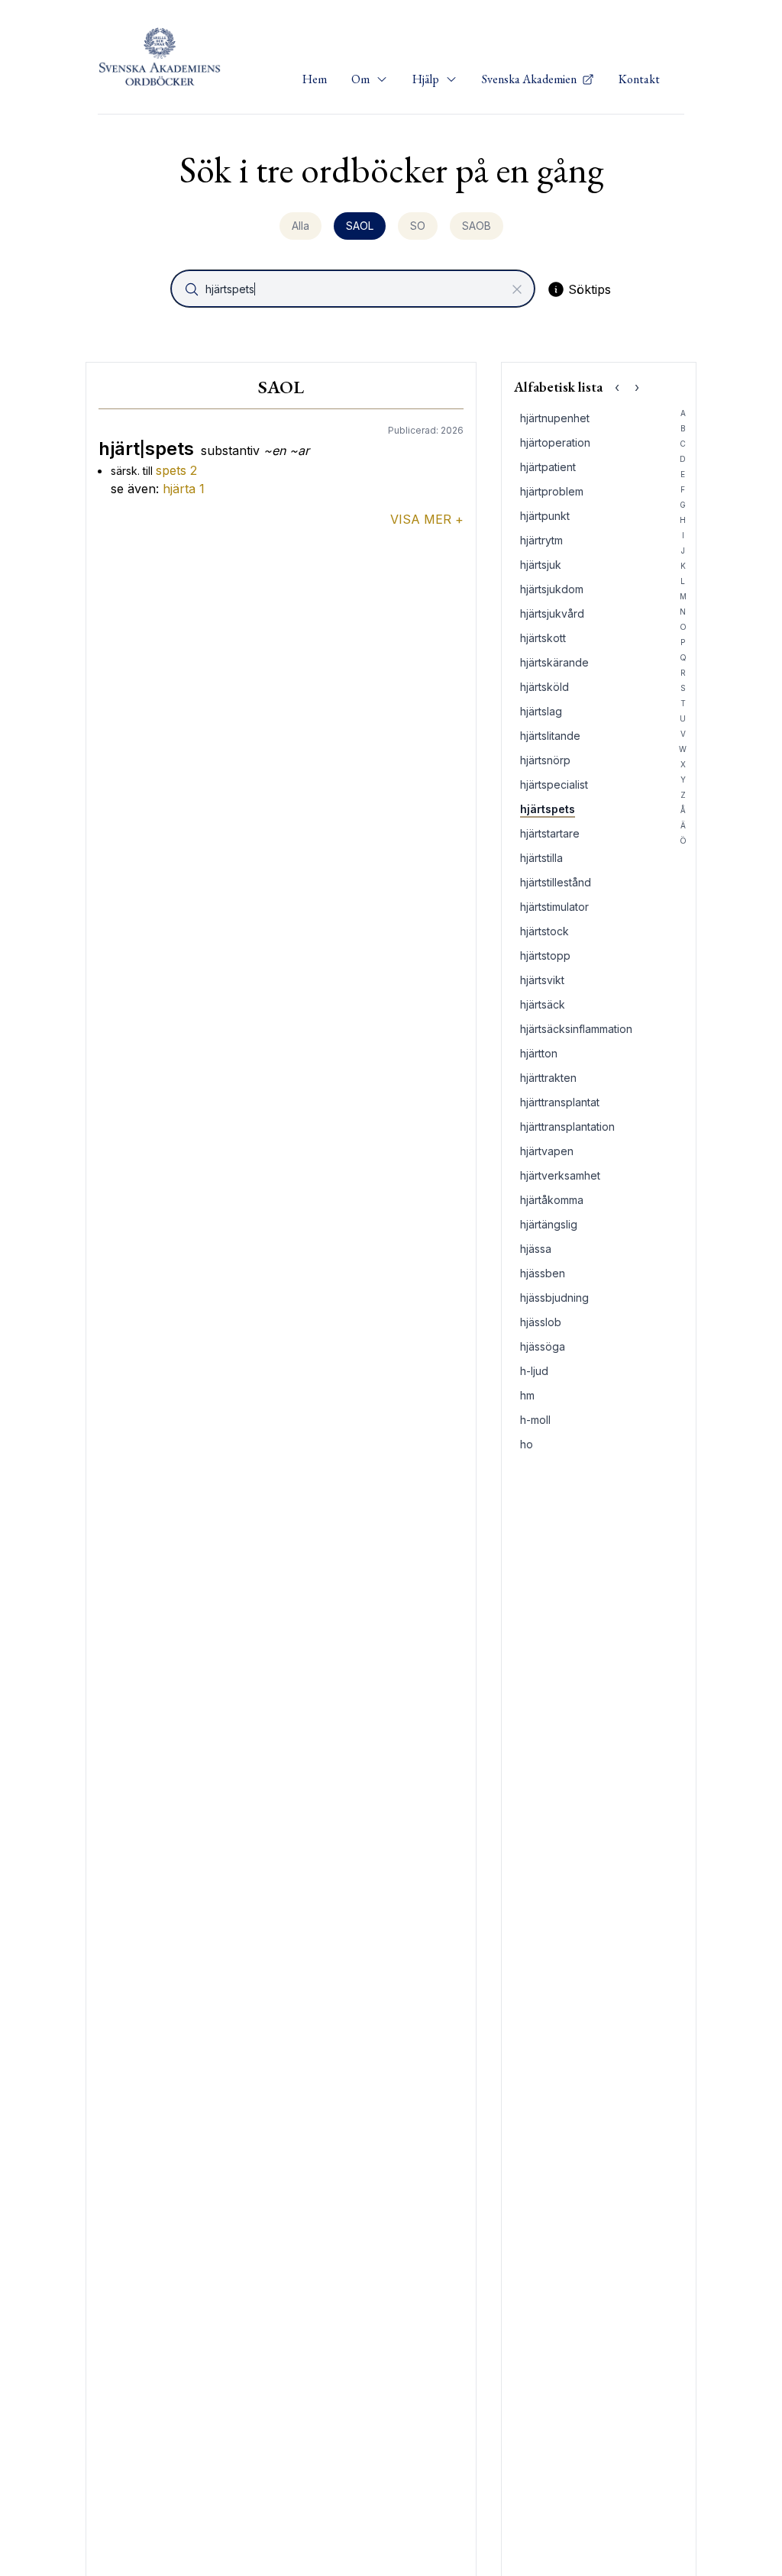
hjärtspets (548, 809)
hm (527, 1395)
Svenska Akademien (530, 79)
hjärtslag (541, 711)
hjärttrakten (548, 1078)
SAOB (477, 226)
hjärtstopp (545, 956)
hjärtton (539, 1053)
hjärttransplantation (567, 1127)
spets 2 (176, 470)
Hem (315, 79)
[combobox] (354, 289)
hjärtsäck (543, 1004)
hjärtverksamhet (560, 1175)
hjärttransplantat (560, 1102)
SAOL (360, 226)
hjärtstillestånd (556, 882)
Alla (301, 226)
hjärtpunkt (545, 516)
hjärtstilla (541, 858)
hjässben (543, 1273)
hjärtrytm (541, 540)
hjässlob (541, 1322)
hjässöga (543, 1346)
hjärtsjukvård (552, 613)
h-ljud (534, 1371)
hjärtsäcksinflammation (576, 1029)
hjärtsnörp (545, 760)
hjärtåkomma (552, 1200)
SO (418, 226)
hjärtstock (544, 931)
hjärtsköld (544, 687)
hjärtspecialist (554, 784)
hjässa (536, 1249)
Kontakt (639, 79)
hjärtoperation (555, 442)
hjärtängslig (549, 1224)
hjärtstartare (550, 833)
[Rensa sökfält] (517, 289)
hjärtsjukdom (552, 589)
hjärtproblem (552, 491)
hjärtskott (543, 638)
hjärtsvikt (542, 980)
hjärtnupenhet (555, 418)
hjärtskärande (554, 662)
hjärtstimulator (554, 907)
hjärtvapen (547, 1151)
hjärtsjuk (541, 565)
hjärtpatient (548, 467)
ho (527, 1444)
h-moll (535, 1420)
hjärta (184, 489)
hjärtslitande (550, 736)
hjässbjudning (554, 1298)
